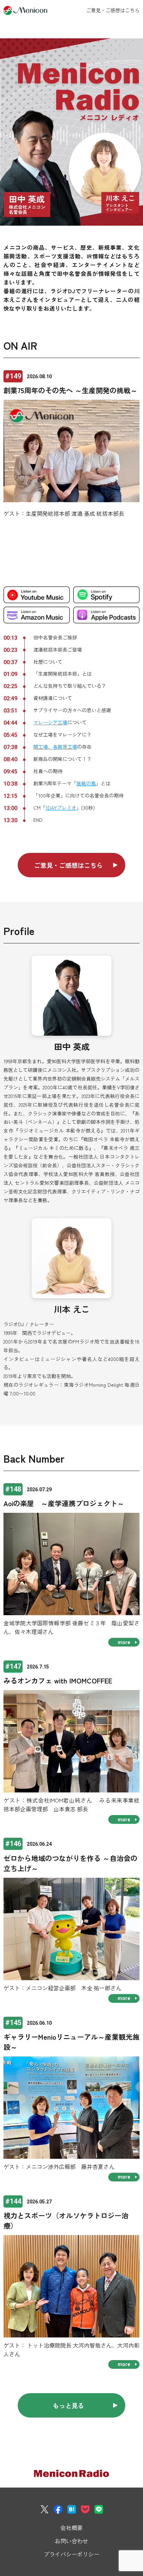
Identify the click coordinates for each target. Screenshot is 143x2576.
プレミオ (61, 808)
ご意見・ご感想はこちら (113, 10)
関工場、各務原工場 (55, 747)
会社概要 (71, 2528)
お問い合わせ (71, 2541)
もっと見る (68, 2405)
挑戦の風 (86, 783)
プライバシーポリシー (71, 2554)
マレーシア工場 (50, 722)
